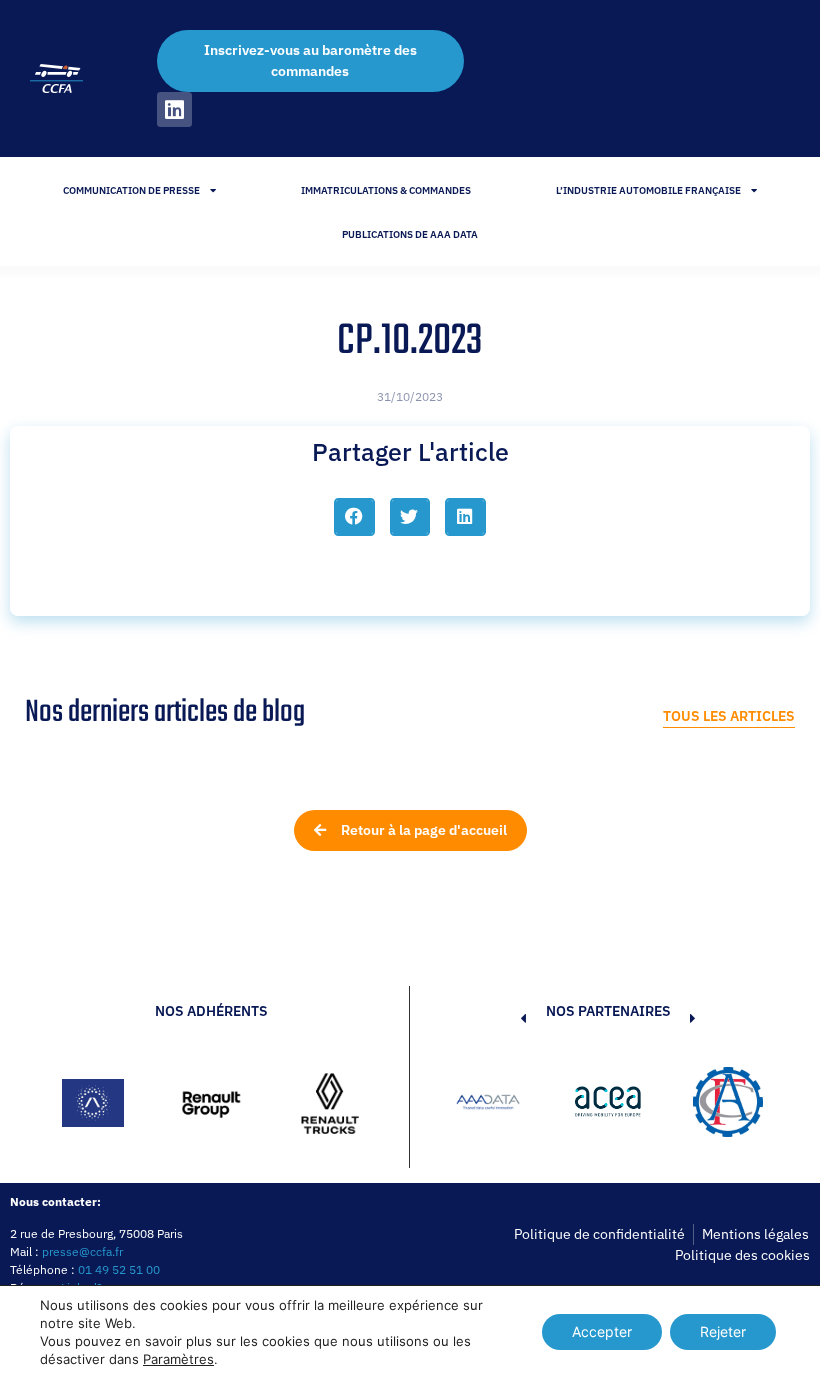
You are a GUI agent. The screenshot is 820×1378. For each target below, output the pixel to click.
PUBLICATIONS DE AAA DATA (410, 234)
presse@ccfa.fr (82, 1251)
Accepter (602, 1331)
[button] (354, 517)
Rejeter (723, 1331)
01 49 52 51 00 (119, 1269)
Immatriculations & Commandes (386, 190)
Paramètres (178, 1359)
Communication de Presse (131, 190)
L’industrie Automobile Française (648, 190)
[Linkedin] (174, 109)
